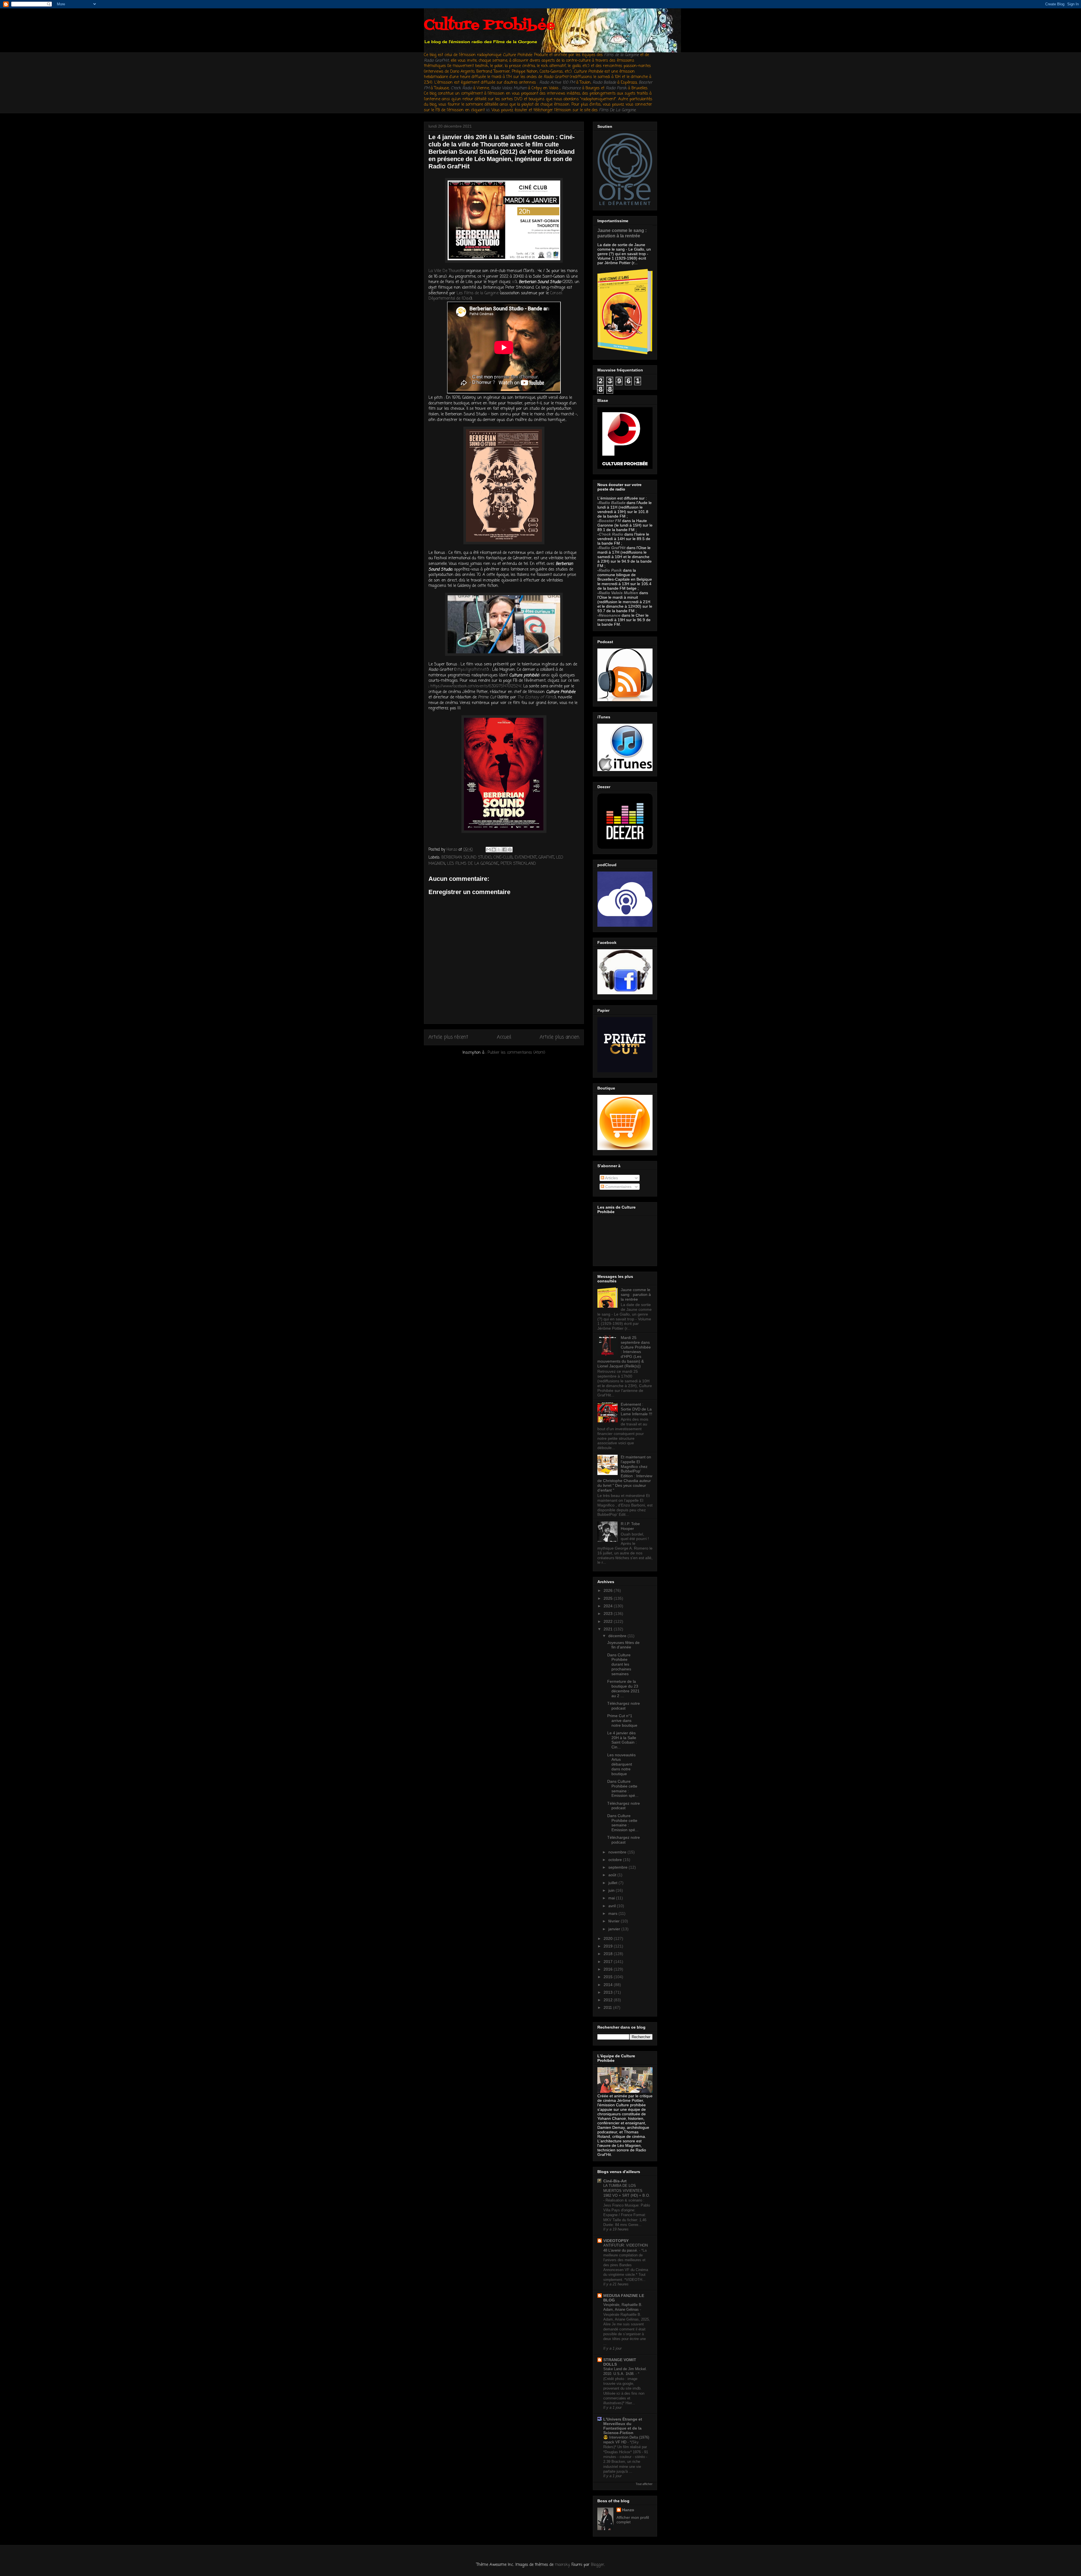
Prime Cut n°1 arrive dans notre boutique (622, 1721)
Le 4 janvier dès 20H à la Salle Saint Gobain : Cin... (622, 1740)
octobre (616, 1860)
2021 (609, 1629)
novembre (618, 1852)
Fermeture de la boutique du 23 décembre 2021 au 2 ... (623, 1688)
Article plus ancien (560, 1037)
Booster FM (610, 521)
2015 (609, 1977)
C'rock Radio (611, 534)
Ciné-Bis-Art (615, 2181)
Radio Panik (610, 570)
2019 (609, 1946)
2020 (609, 1938)
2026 (609, 1590)
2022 (609, 1621)
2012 (609, 2000)
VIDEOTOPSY (616, 2241)
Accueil (504, 1037)
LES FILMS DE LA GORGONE (473, 864)
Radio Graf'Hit (436, 61)
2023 (609, 1614)
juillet (613, 1883)
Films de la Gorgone (621, 55)
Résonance (572, 88)
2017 (609, 1962)
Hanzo (628, 2510)
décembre (618, 1636)
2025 (609, 1598)
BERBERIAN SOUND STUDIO (466, 858)
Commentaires (618, 1187)
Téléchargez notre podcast (624, 1706)
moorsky (562, 2565)
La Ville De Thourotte (447, 271)
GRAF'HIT (546, 858)
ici (488, 110)
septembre (618, 1867)
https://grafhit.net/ (471, 670)
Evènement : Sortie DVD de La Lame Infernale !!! (636, 1409)
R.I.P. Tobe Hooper (630, 1526)
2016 (609, 1969)
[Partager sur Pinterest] (510, 850)
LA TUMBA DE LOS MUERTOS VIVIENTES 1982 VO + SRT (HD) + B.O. (627, 2191)
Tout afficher (644, 2484)
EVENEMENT (526, 858)
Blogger (598, 2565)
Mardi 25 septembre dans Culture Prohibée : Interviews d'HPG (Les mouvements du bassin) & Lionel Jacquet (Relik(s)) (624, 1352)
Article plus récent (448, 1037)
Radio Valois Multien (618, 593)
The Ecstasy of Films (536, 697)
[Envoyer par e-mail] (488, 850)
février (615, 1921)
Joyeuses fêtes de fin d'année (623, 1645)
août (613, 1875)
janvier (615, 1929)
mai (612, 1898)
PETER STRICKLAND (518, 864)
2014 (609, 1985)
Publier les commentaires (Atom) (516, 1053)
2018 (609, 1954)
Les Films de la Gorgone (478, 293)
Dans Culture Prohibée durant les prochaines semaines (619, 1664)
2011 (608, 2007)
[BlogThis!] (494, 850)
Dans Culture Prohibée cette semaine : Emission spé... (623, 1788)
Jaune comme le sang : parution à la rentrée (622, 233)
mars (613, 1913)
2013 (609, 1992)
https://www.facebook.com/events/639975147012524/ (476, 686)
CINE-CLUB (503, 858)
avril (613, 1906)
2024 (609, 1606)
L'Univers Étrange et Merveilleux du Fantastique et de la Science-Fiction (623, 2426)
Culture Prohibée (489, 25)
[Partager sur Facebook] (504, 850)
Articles (611, 1178)
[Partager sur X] (499, 850)
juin (612, 1890)
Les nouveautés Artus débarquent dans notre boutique (621, 1764)
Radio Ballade (612, 503)
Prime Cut (487, 697)
